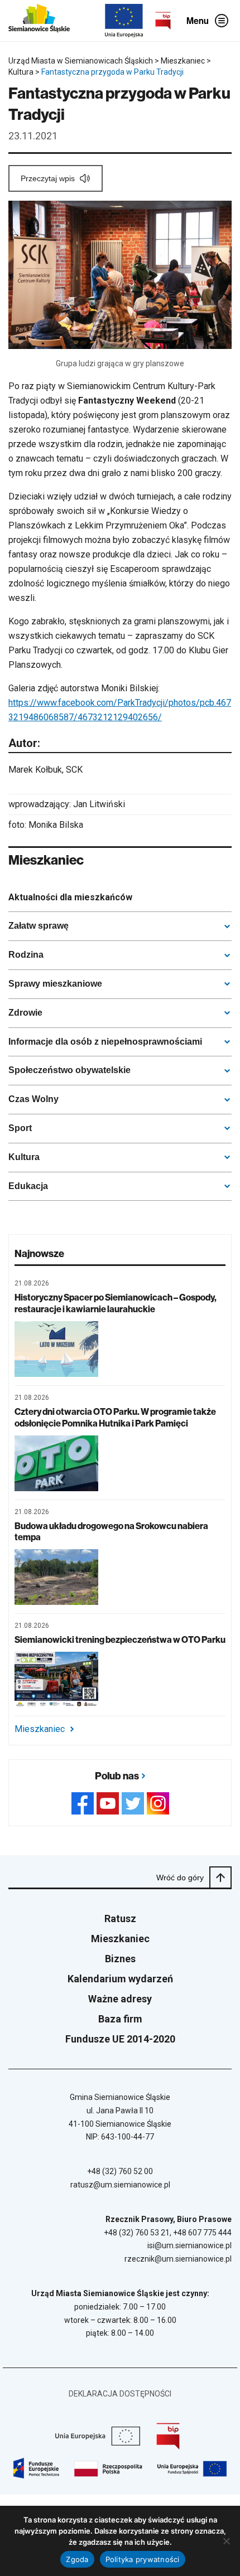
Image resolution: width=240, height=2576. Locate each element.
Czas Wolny (33, 1099)
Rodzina (26, 955)
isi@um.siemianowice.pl (189, 2245)
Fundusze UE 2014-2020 (120, 2039)
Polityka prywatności (143, 2559)
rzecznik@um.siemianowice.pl (178, 2259)
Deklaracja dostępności (120, 2394)
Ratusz (120, 1918)
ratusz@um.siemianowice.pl (120, 2185)
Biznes (120, 1959)
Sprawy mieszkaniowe (55, 984)
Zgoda (77, 2559)
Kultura (24, 1157)
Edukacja (28, 1186)
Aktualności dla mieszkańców (70, 897)
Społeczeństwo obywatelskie (69, 1070)
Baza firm (120, 2019)
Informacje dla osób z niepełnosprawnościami (105, 1042)
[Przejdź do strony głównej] (39, 21)
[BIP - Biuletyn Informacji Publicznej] (163, 21)
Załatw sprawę (39, 926)
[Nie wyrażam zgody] (226, 2541)
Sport (20, 1128)
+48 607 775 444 (202, 2233)
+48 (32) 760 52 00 (120, 2171)
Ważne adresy (120, 1999)
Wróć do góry (180, 1878)
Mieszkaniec (40, 1729)
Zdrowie (25, 1013)
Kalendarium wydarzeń (120, 1979)
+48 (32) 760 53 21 (137, 2233)
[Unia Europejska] (124, 21)
